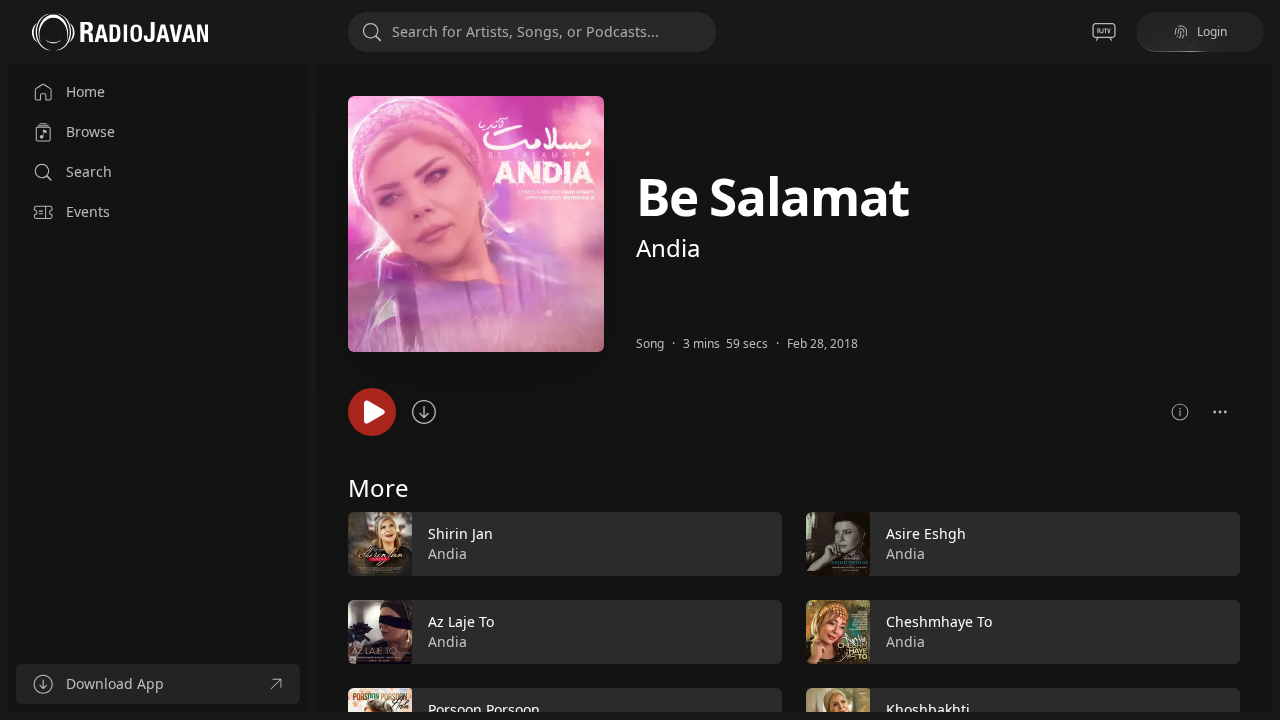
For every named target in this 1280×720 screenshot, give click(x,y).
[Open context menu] (1220, 412)
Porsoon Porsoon (484, 709)
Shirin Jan (460, 533)
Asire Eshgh (926, 533)
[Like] (754, 545)
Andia (668, 247)
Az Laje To (461, 621)
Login (1212, 31)
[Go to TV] (1104, 32)
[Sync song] (424, 412)
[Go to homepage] (120, 32)
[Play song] (372, 412)
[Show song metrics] (1180, 412)
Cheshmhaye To (939, 621)
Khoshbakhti (928, 709)
